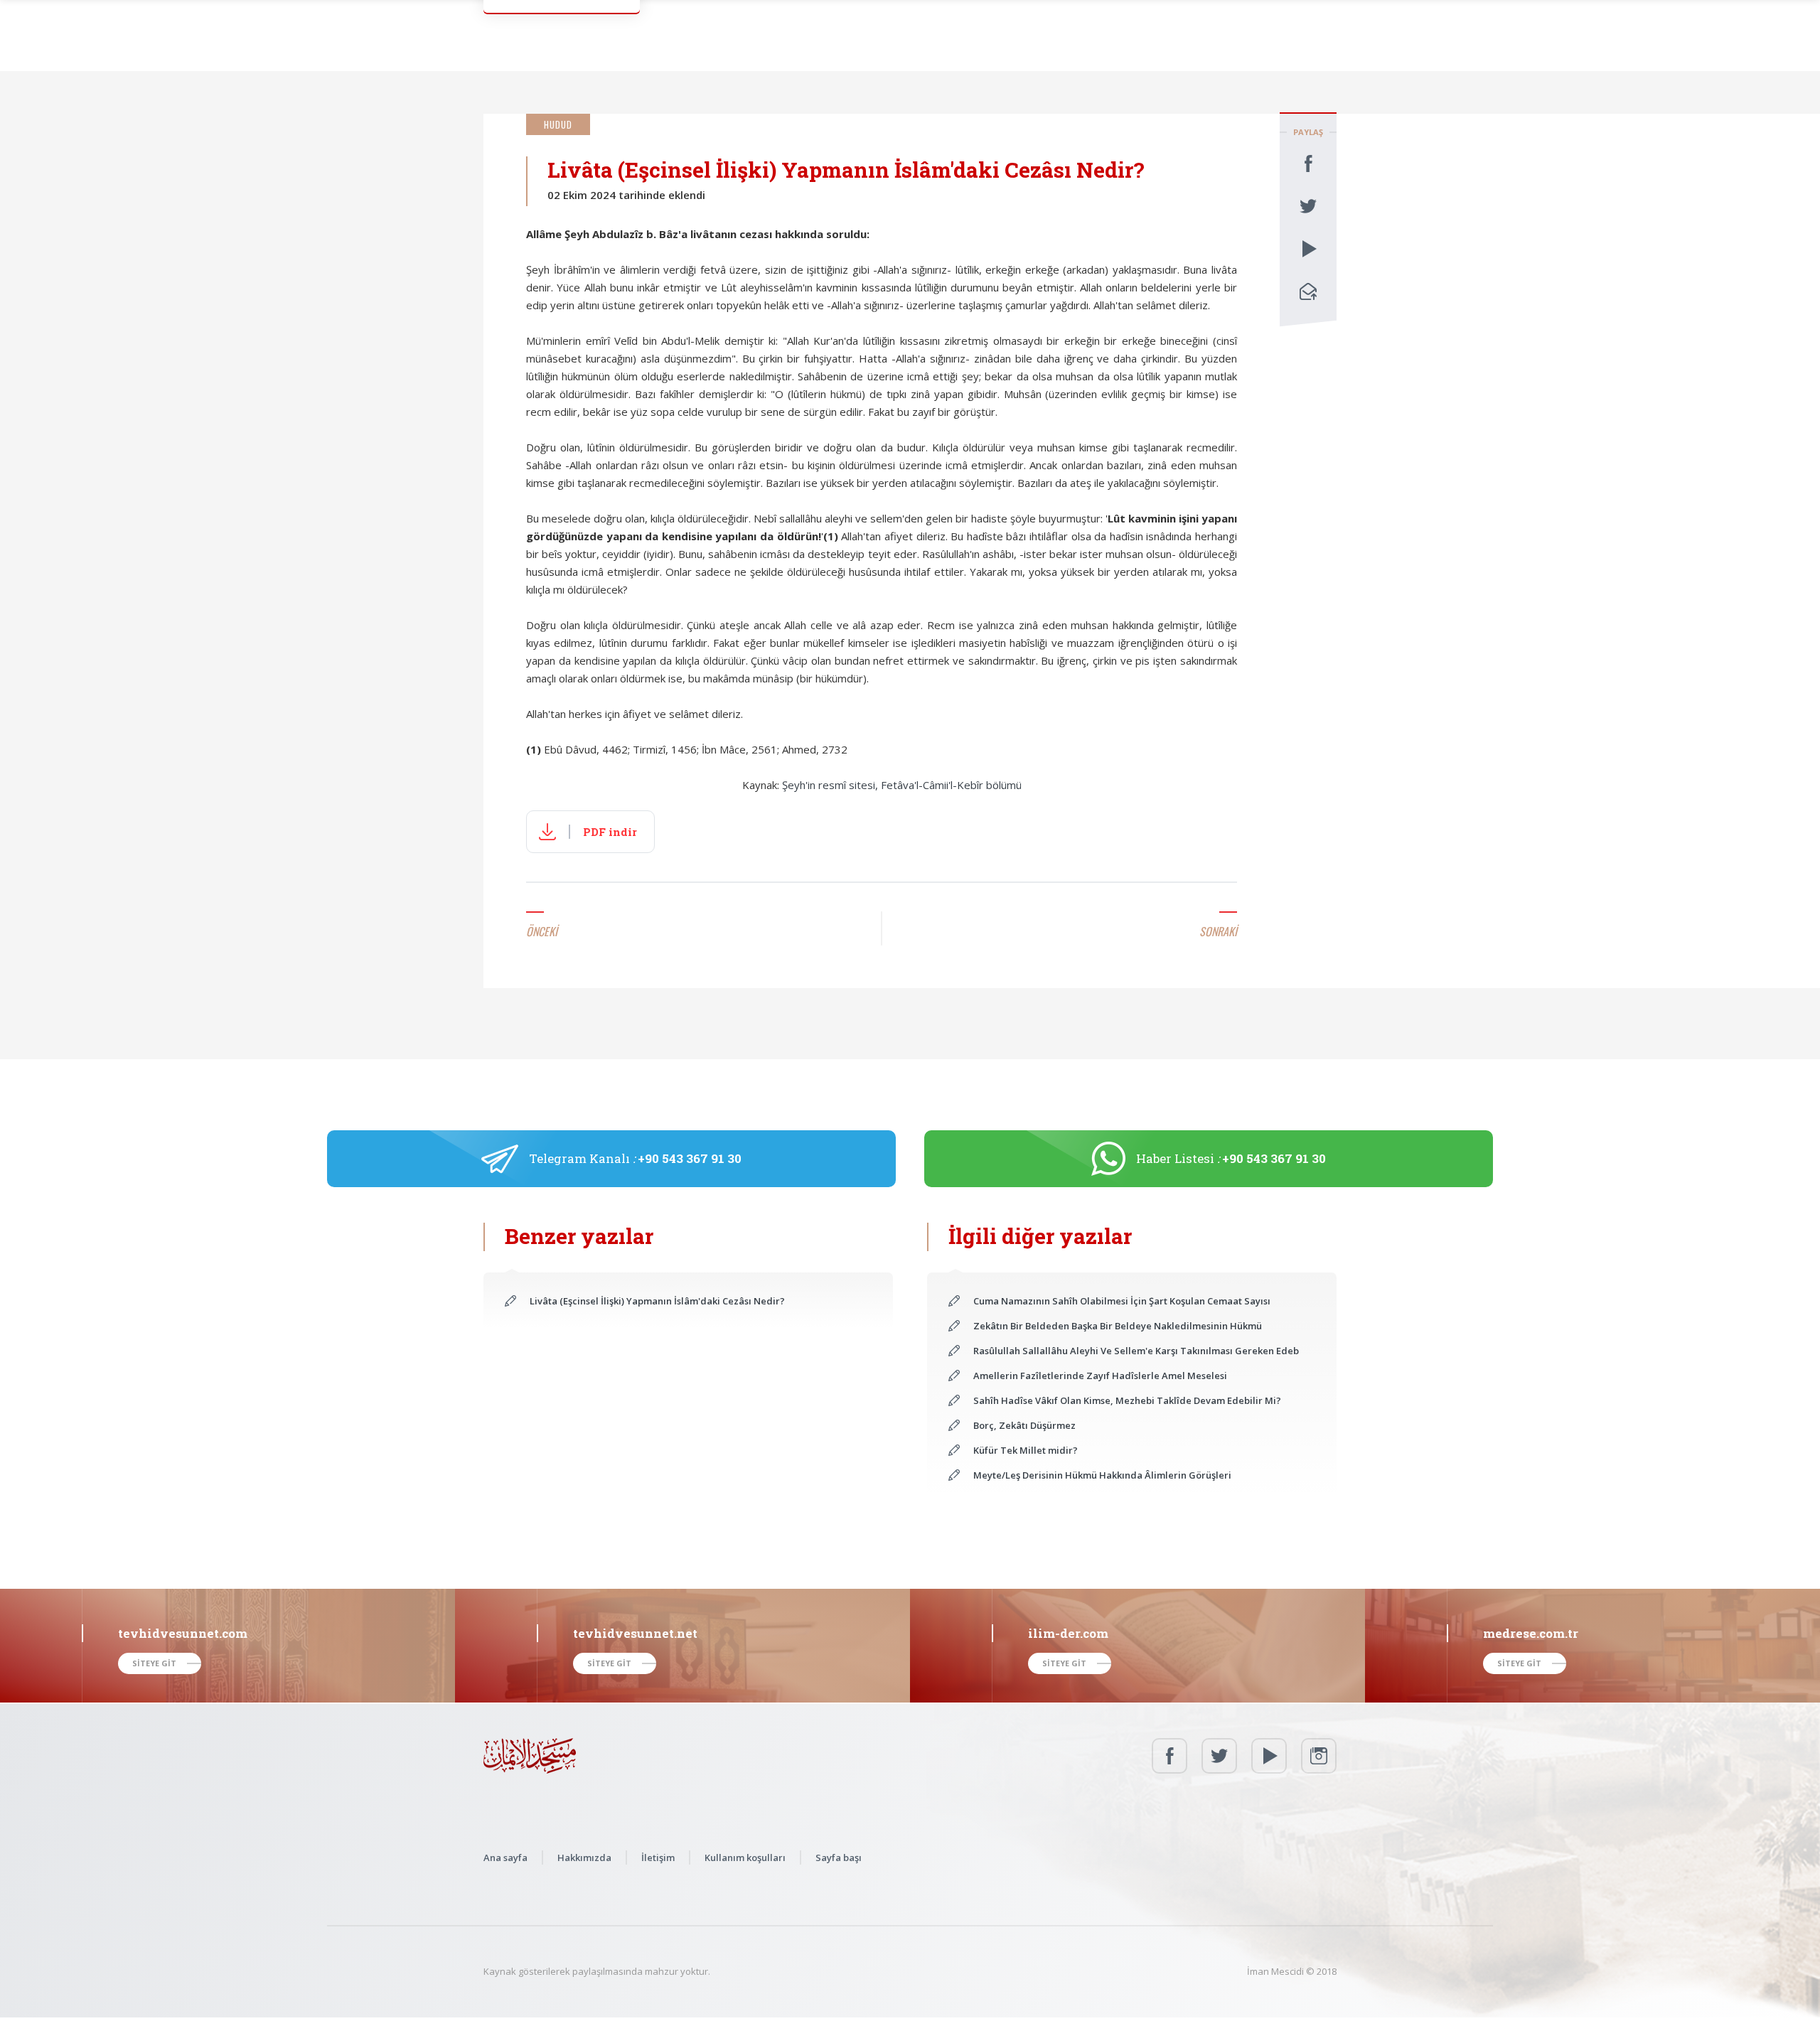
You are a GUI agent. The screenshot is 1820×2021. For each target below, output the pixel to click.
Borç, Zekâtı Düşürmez (1024, 1425)
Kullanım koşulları (745, 1858)
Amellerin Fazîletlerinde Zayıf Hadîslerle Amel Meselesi (1100, 1376)
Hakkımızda (584, 1858)
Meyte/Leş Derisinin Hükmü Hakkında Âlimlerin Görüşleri (1102, 1475)
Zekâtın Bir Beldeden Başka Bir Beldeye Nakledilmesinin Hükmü (1118, 1326)
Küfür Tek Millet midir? (1026, 1450)
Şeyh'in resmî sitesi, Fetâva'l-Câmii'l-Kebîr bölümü (902, 785)
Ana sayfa (505, 1858)
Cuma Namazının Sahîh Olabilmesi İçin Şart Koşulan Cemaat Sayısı (1122, 1301)
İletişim (658, 1858)
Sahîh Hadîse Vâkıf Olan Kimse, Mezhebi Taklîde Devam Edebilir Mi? (1127, 1400)
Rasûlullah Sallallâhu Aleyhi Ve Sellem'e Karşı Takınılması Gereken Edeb (1136, 1351)
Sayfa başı (839, 1858)
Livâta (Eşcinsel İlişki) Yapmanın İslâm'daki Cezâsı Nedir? (657, 1301)
